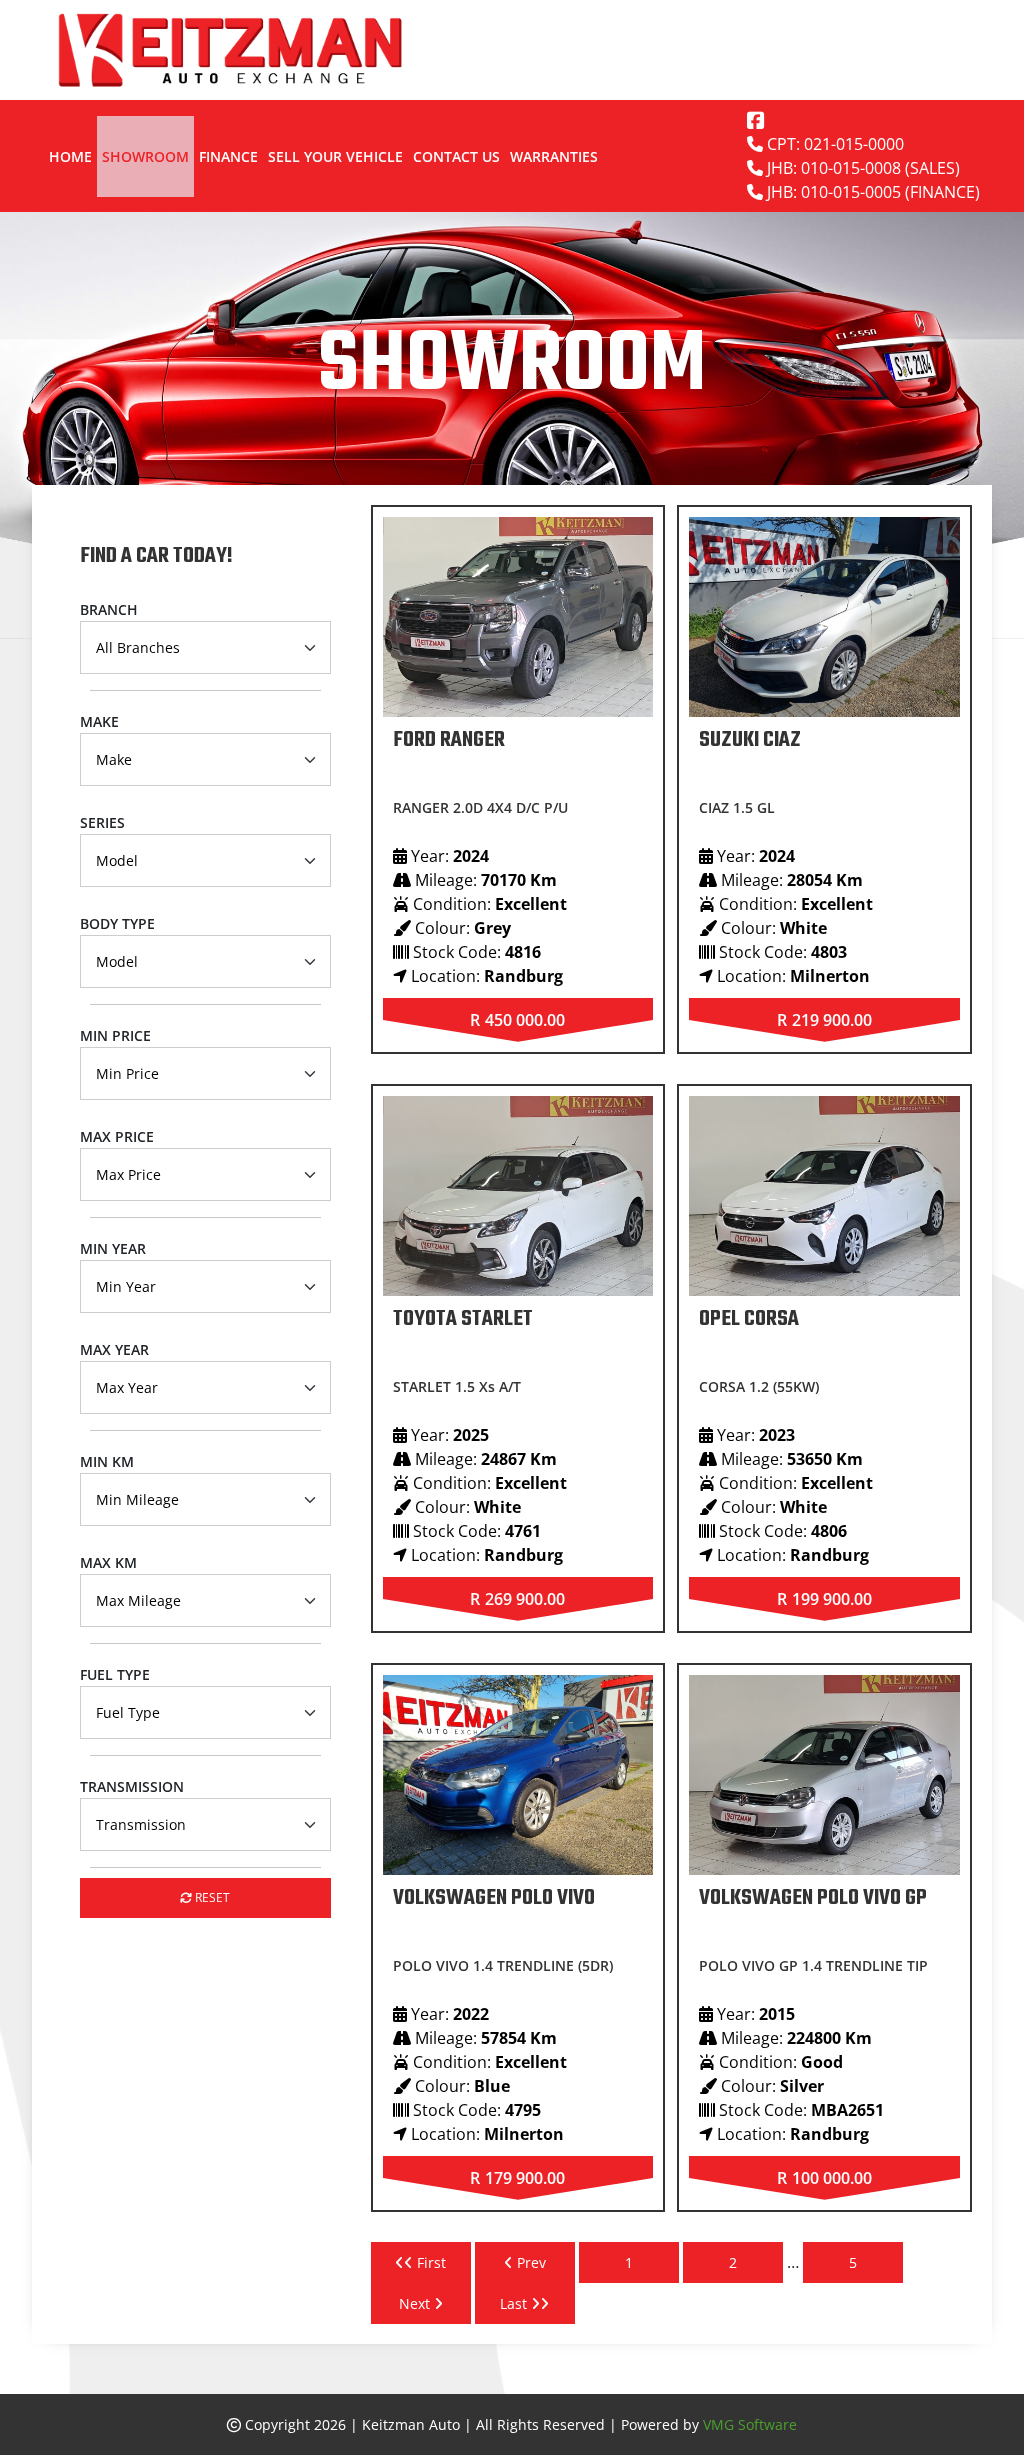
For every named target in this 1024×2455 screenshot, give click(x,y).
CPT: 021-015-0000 (833, 144)
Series (102, 822)
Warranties (554, 156)
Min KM (107, 1461)
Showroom (145, 156)
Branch (109, 609)
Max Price (117, 1136)
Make (99, 721)
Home (70, 156)
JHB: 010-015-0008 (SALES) (861, 168)
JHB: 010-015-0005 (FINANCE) (871, 192)
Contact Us (456, 156)
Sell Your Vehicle (335, 156)
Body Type (117, 923)
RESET (211, 1897)
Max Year (114, 1349)
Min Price (115, 1035)
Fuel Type (115, 1674)
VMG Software (750, 2424)
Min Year (113, 1248)
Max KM (108, 1562)
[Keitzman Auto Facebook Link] (756, 120)
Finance (228, 156)
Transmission (132, 1786)
